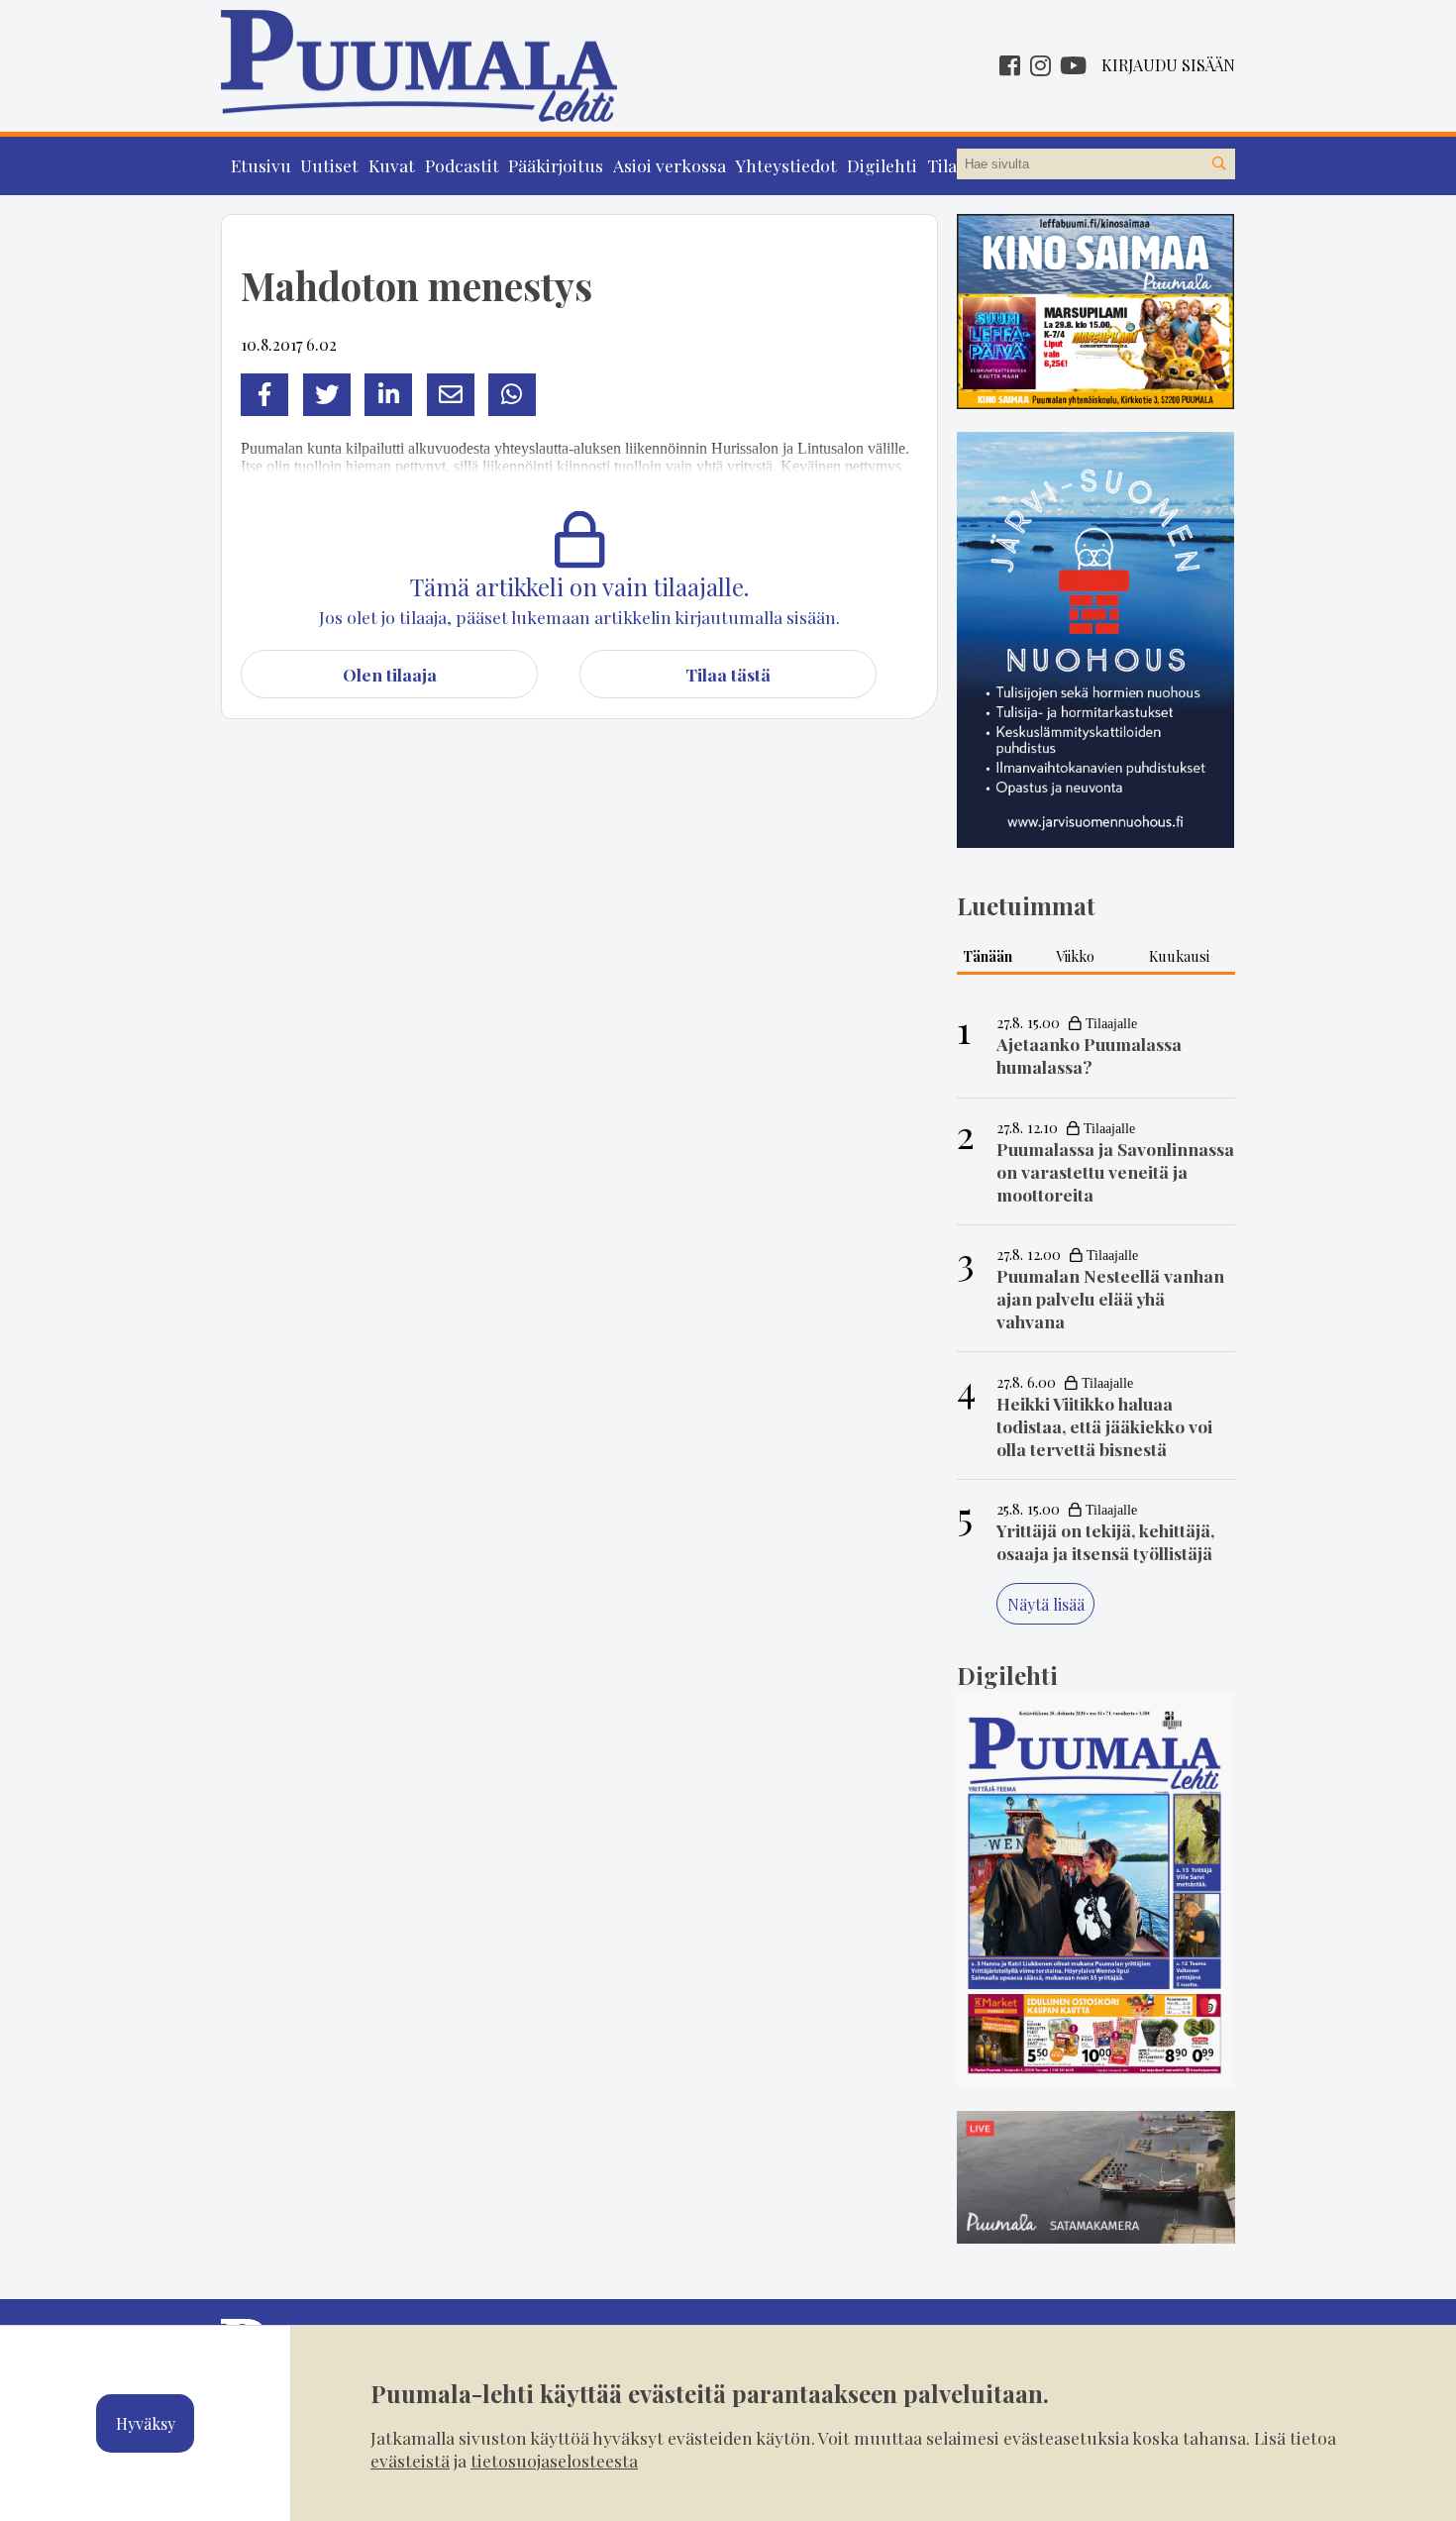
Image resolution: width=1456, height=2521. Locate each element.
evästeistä (410, 2460)
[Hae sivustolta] (1219, 164)
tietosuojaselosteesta (554, 2460)
